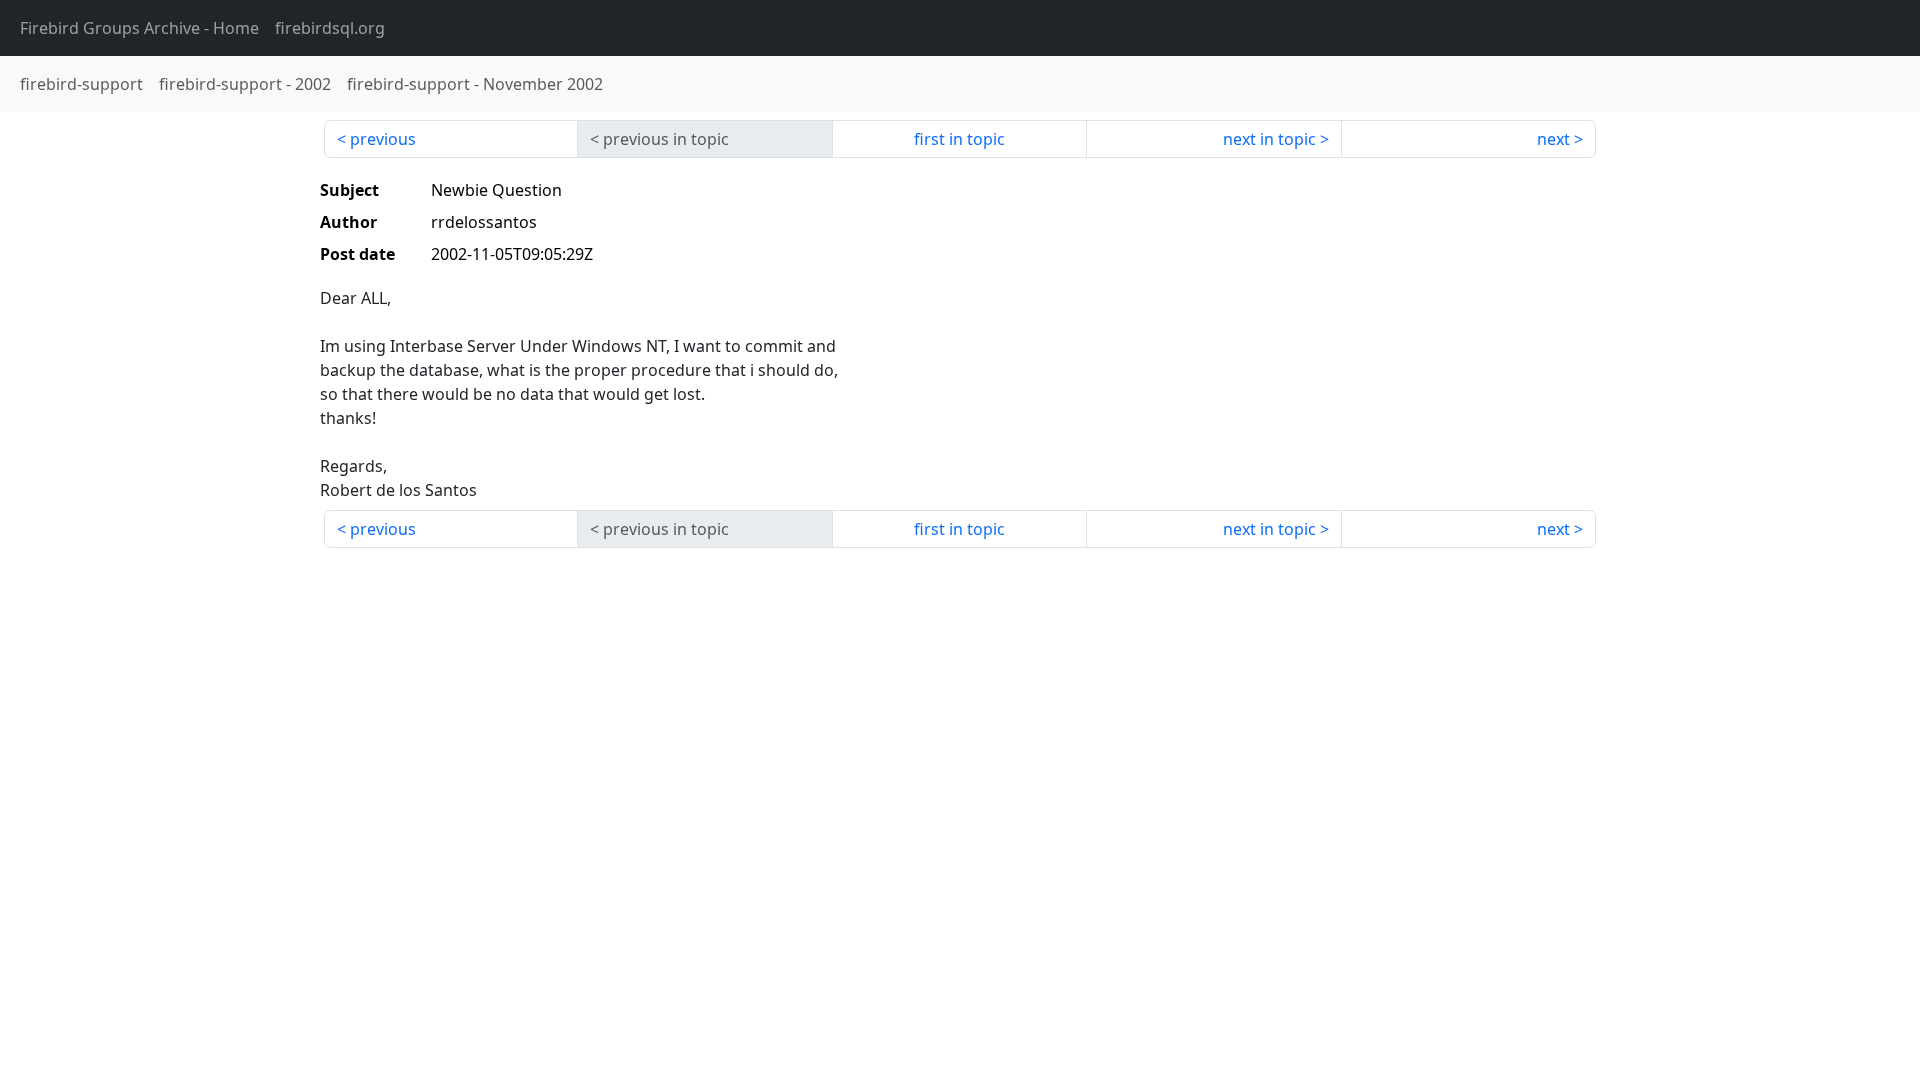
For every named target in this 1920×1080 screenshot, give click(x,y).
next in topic (1269, 139)
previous (383, 139)
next (1553, 139)
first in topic (959, 139)
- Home (139, 28)
